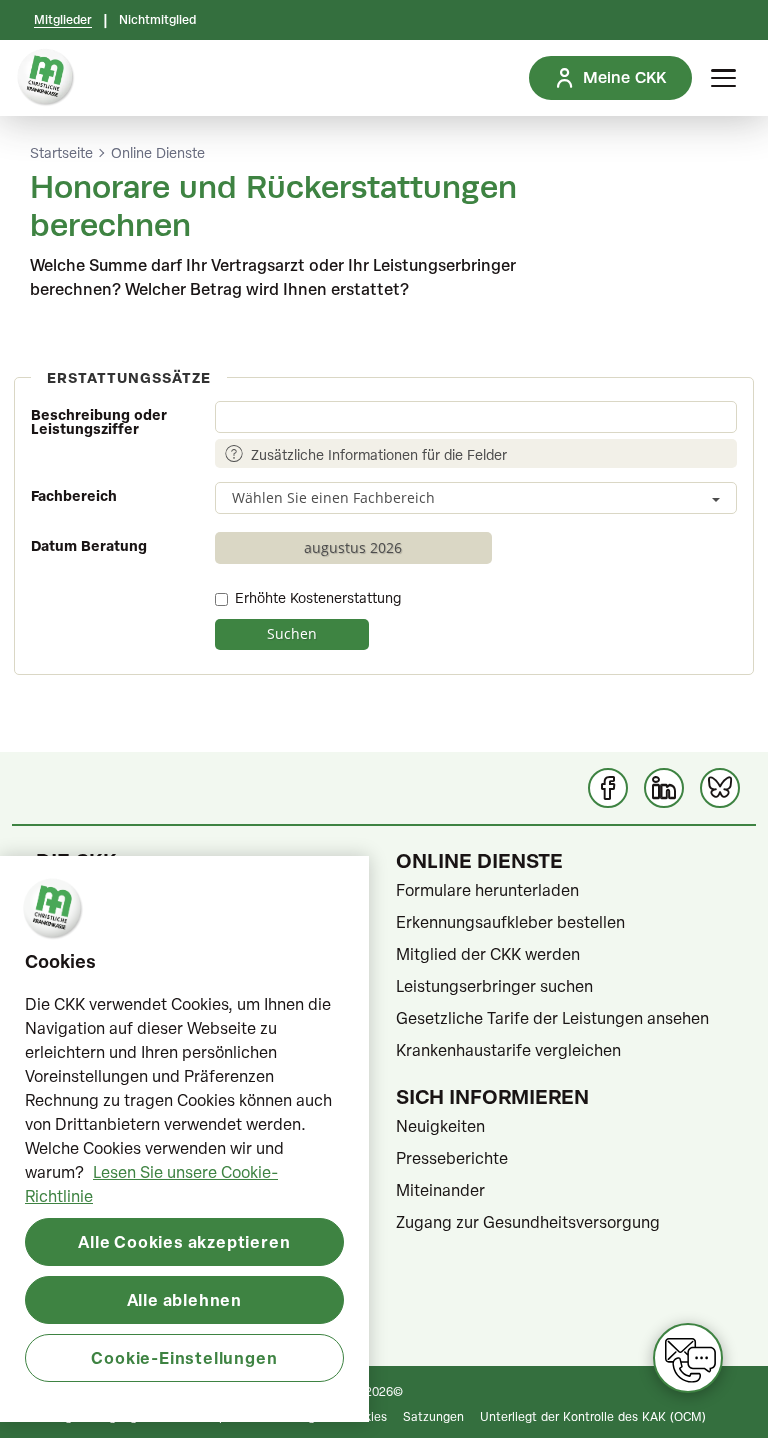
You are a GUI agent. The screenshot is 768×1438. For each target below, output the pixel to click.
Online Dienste (158, 153)
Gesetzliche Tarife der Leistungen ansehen (552, 1018)
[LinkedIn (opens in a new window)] (664, 788)
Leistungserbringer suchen (494, 986)
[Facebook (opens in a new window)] (608, 788)
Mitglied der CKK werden (488, 954)
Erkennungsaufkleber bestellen (510, 922)
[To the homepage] (46, 78)
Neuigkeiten (440, 1126)
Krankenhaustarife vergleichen (508, 1050)
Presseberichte (452, 1158)
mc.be (59, 1330)
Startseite (61, 153)
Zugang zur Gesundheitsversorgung (528, 1222)
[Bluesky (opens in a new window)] (720, 788)
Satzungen (433, 1416)
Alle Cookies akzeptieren (184, 1241)
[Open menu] (723, 78)
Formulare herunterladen (487, 890)
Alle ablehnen (184, 1299)
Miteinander (440, 1190)
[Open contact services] (688, 1358)
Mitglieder (63, 20)
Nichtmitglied (157, 20)
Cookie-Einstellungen (184, 1357)
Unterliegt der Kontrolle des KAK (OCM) (593, 1416)
